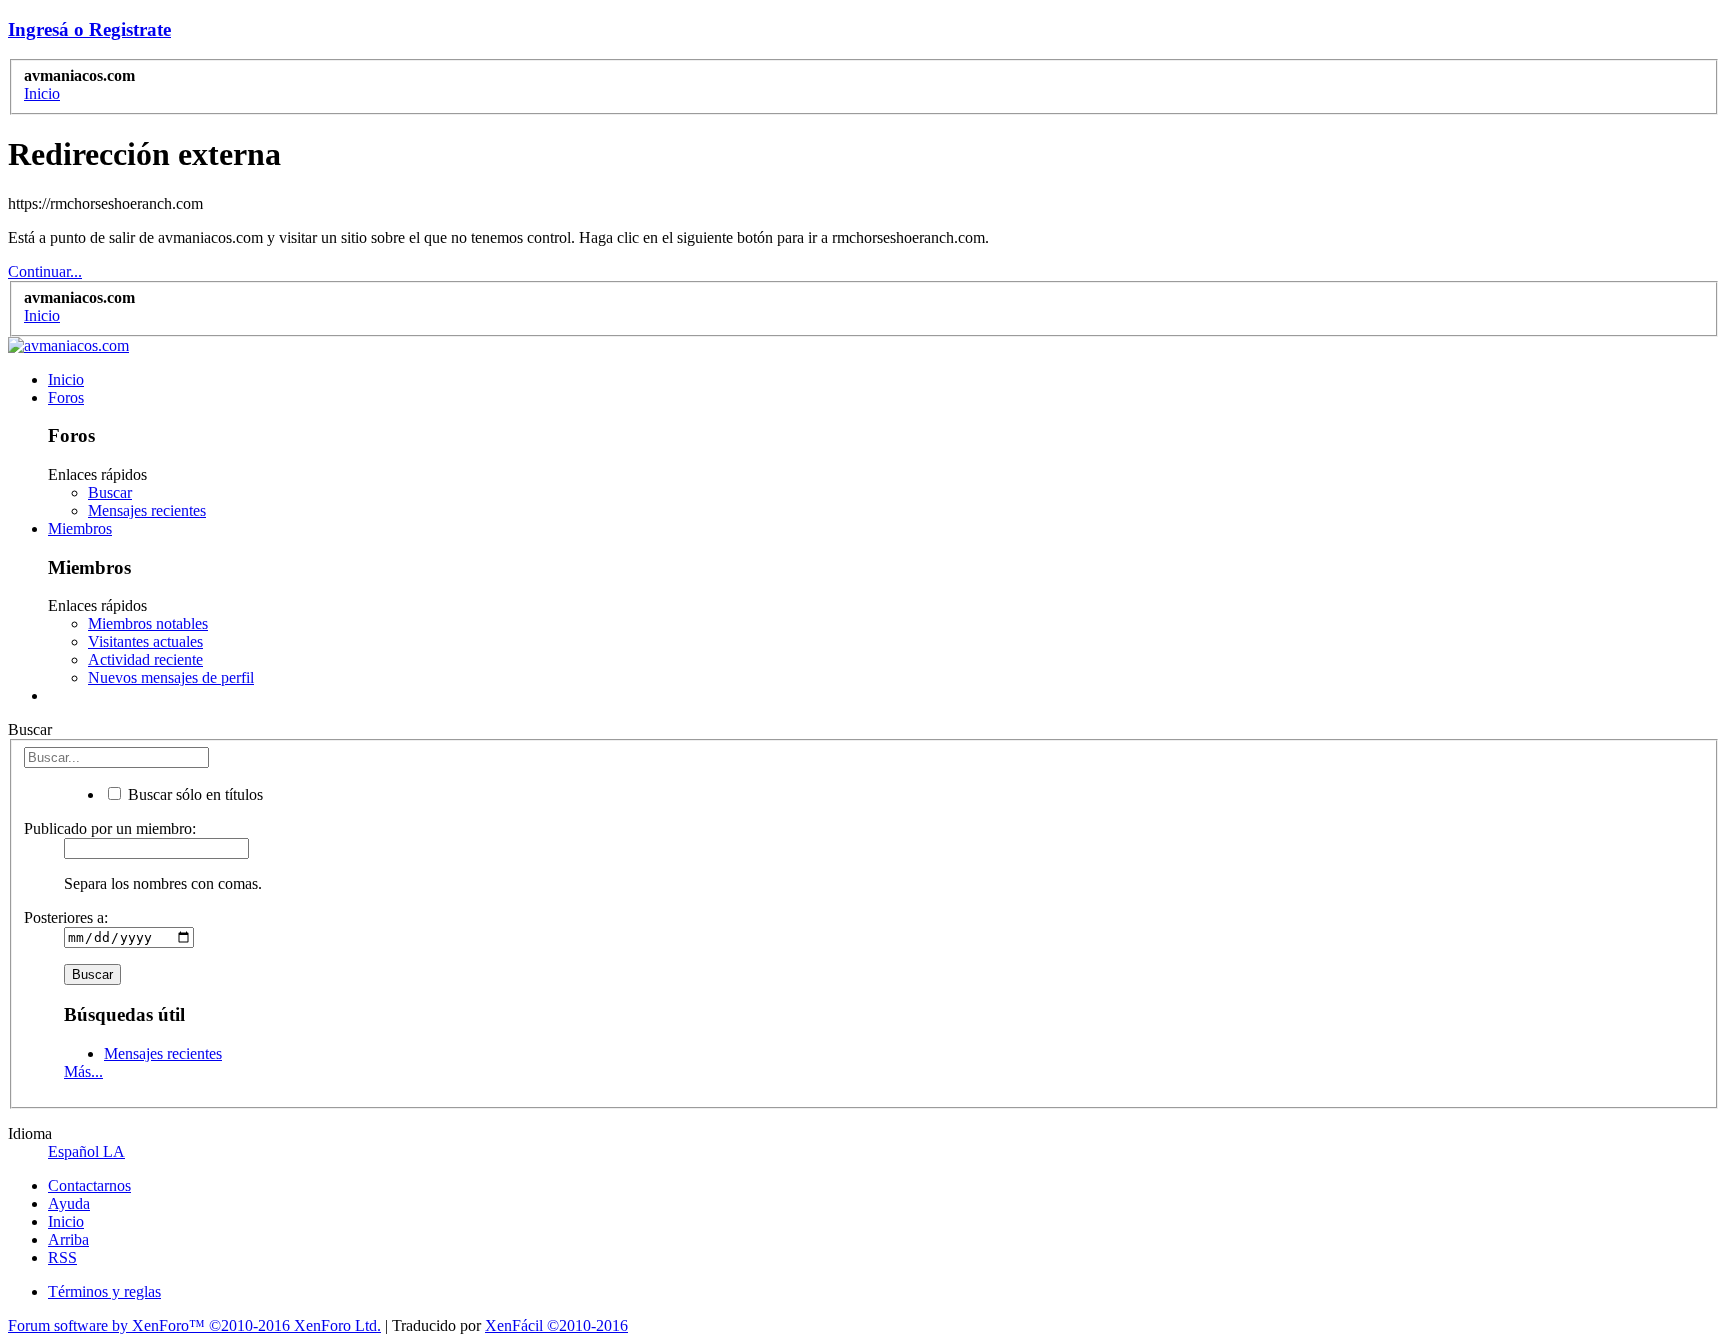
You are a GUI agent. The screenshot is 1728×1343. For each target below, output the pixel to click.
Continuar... (45, 271)
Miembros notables (148, 623)
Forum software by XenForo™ (194, 1325)
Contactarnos (89, 1185)
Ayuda (69, 1203)
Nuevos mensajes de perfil (171, 677)
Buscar (110, 492)
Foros (66, 397)
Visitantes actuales (145, 641)
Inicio (66, 379)
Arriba (68, 1239)
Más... (83, 1071)
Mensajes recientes (147, 510)
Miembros (80, 528)
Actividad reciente (145, 659)
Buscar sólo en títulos (193, 794)
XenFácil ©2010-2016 (556, 1325)
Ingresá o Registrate (89, 29)
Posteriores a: (66, 917)
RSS (62, 1257)
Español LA (86, 1151)
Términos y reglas (104, 1291)
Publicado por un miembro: (110, 828)
